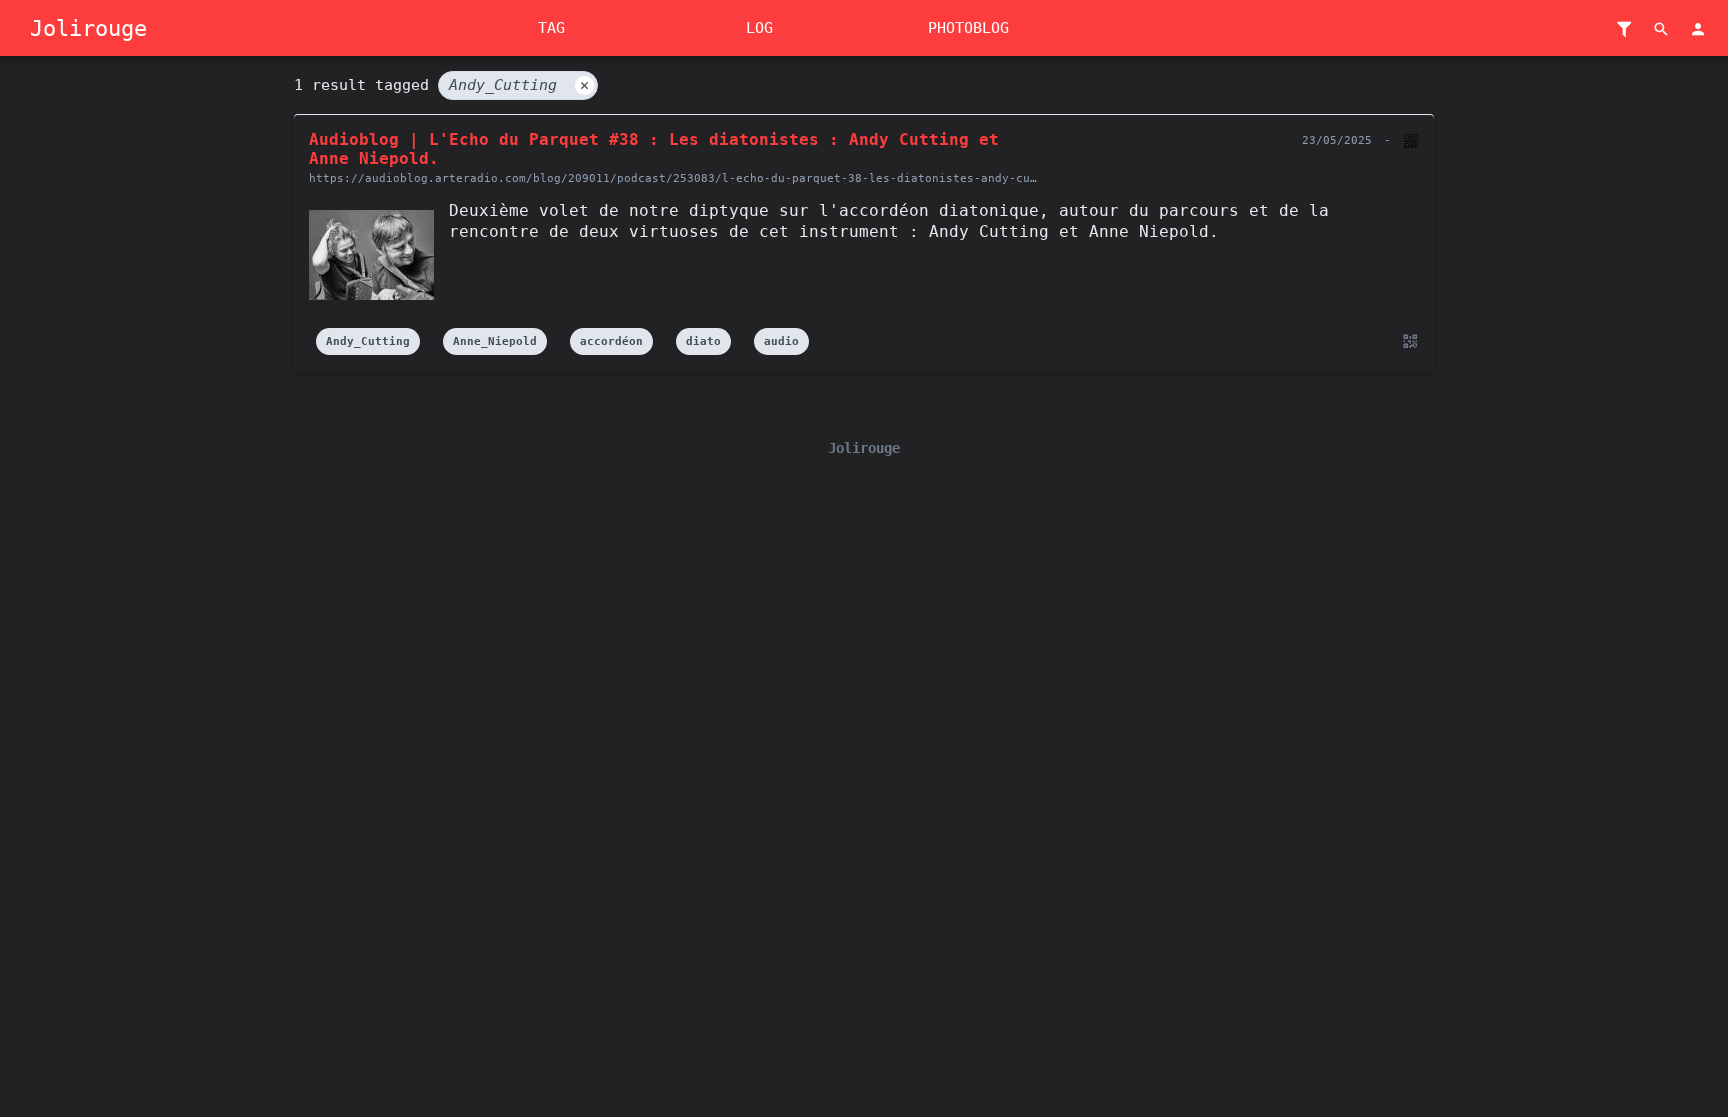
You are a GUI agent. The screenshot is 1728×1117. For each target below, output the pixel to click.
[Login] (1698, 30)
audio (781, 341)
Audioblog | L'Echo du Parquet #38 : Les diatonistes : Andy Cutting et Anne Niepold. (654, 149)
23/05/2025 (1337, 140)
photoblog (968, 28)
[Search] (1661, 30)
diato (703, 341)
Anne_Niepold (495, 341)
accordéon (611, 341)
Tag (551, 28)
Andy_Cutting (519, 85)
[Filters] (1624, 30)
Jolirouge (88, 28)
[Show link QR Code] (1407, 341)
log (759, 28)
